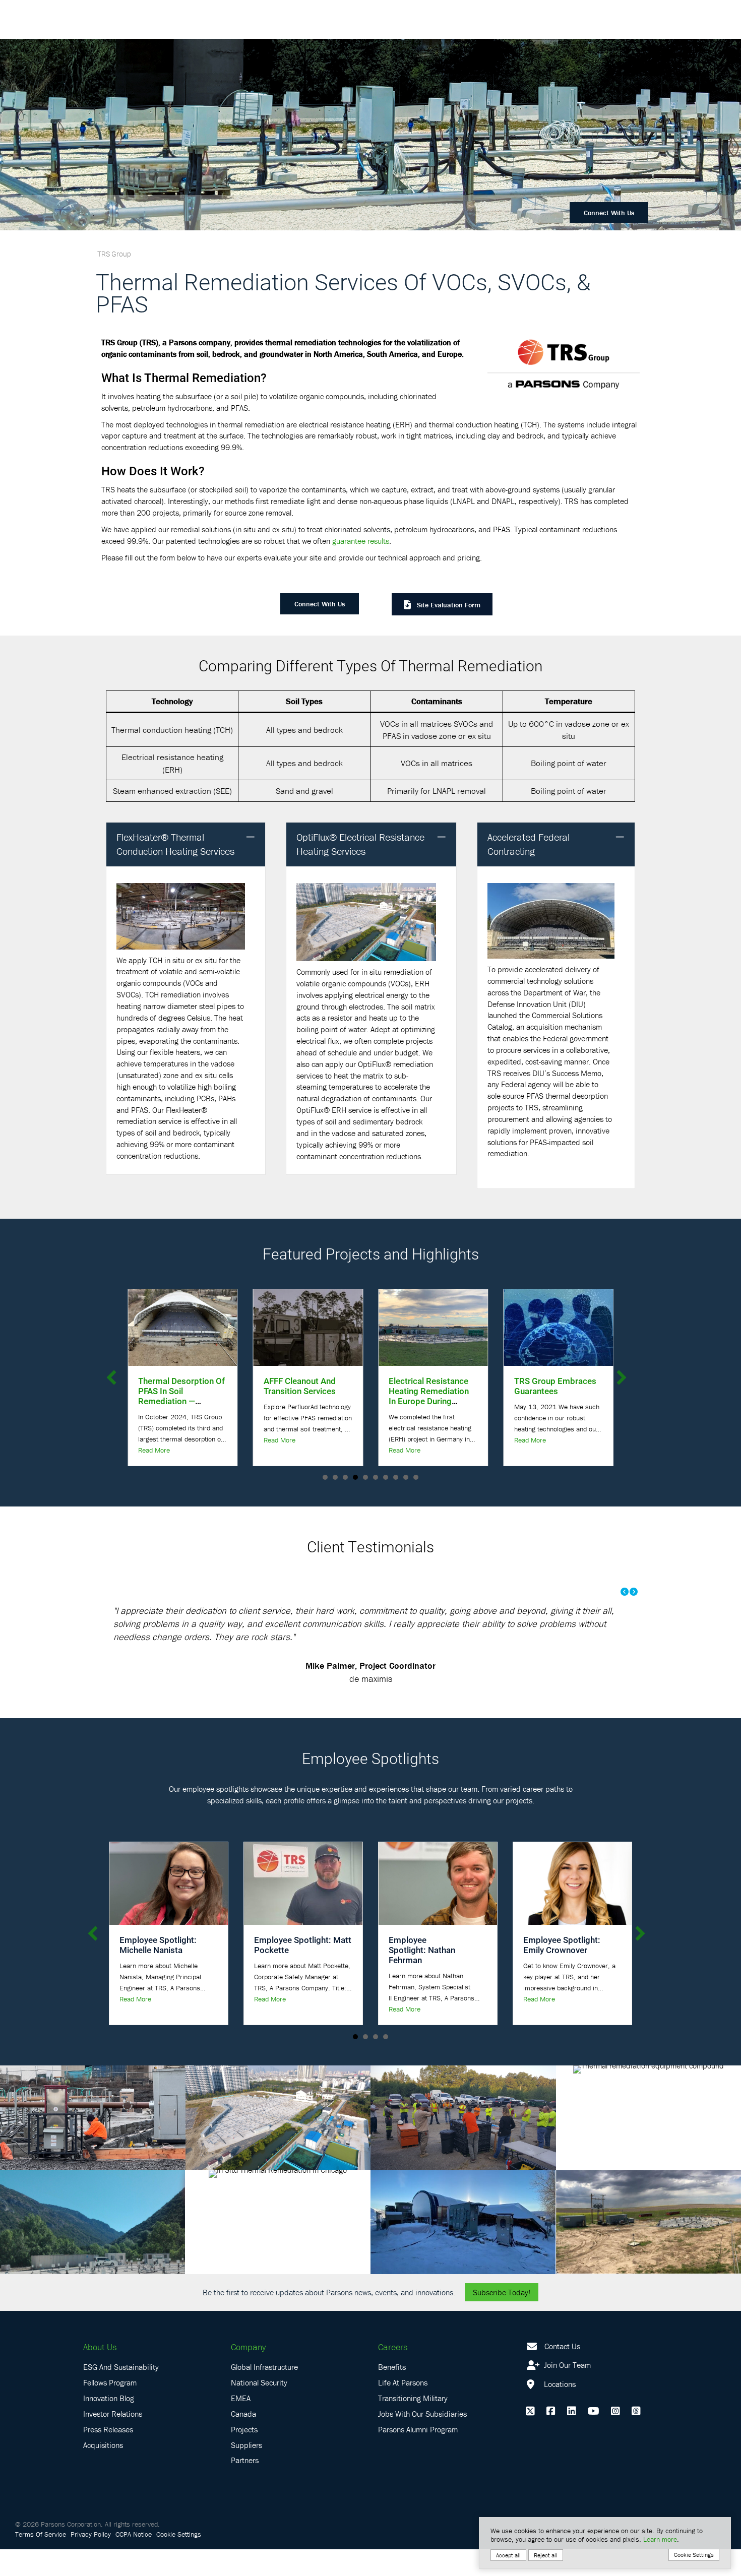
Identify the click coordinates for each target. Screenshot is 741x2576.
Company (248, 2373)
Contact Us (562, 2372)
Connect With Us (609, 213)
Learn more (660, 2539)
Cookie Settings (179, 2561)
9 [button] (406, 1477)
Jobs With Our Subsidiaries (422, 2440)
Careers (393, 2373)
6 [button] (376, 1477)
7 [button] (386, 1477)
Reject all (546, 2555)
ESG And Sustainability (121, 2394)
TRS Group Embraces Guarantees (430, 1386)
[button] (251, 837)
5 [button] (365, 1477)
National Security (259, 2409)
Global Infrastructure (264, 2394)
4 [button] (355, 1477)
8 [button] (396, 1477)
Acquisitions (103, 2471)
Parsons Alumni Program (418, 2456)
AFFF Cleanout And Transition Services (174, 1386)
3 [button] (345, 1477)
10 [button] (416, 1477)
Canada (243, 2440)
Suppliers (246, 2471)
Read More (154, 1440)
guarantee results (361, 541)
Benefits (392, 2394)
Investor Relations (113, 2440)
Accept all (508, 2555)
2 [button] (335, 1477)
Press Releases (108, 2456)
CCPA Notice (134, 2561)
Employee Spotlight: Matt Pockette (303, 1971)
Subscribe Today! (502, 2318)
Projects (244, 2456)
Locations (559, 2411)
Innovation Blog (109, 2425)
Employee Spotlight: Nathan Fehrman (422, 1976)
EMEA (241, 2425)
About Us (100, 2373)
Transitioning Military (413, 2425)
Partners (245, 2487)
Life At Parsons (403, 2409)
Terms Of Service (41, 2561)
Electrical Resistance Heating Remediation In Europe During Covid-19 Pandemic (304, 1396)
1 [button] (325, 1477)
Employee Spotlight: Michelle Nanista (158, 1971)
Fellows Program (110, 2409)
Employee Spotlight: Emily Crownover (562, 1971)
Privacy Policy (91, 2561)
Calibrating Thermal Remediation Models (554, 1386)
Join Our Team (566, 2392)
